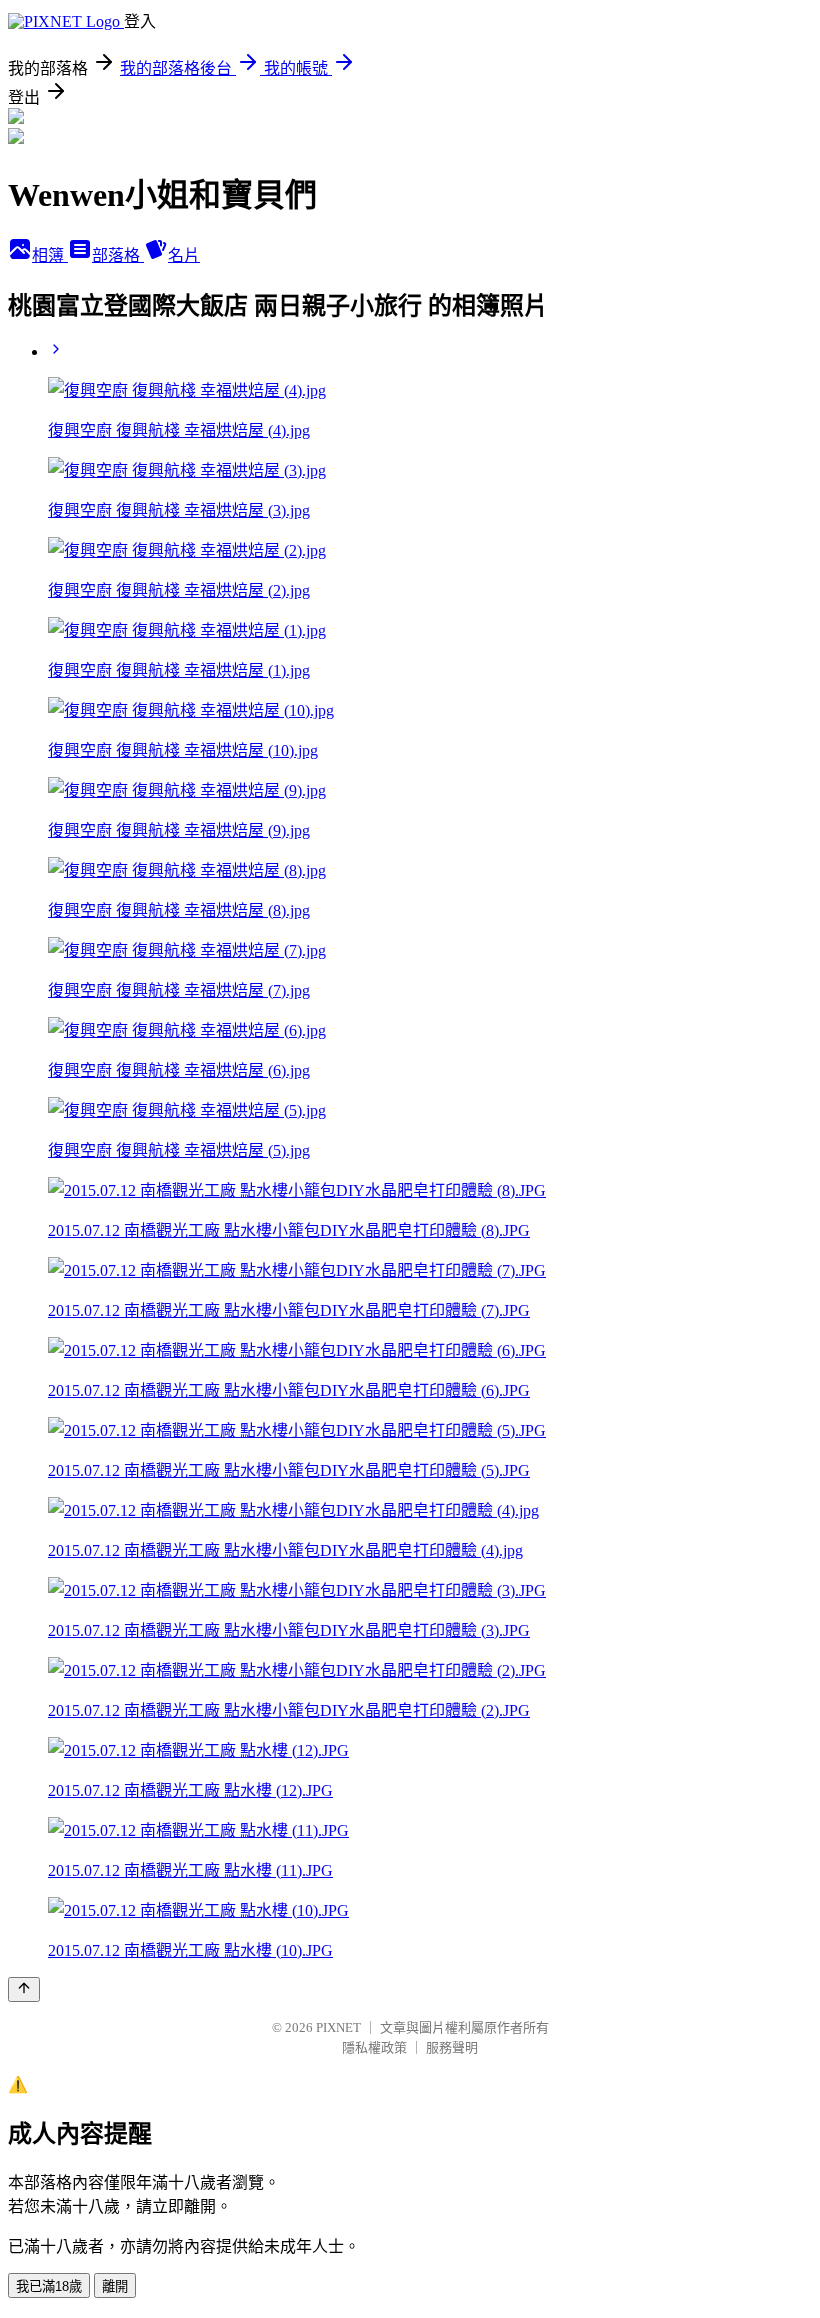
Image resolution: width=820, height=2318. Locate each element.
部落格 (118, 255)
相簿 (50, 255)
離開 (115, 2286)
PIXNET (338, 2027)
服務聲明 (452, 2047)
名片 (184, 255)
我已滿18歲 (49, 2286)
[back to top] (24, 1989)
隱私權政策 (374, 2047)
